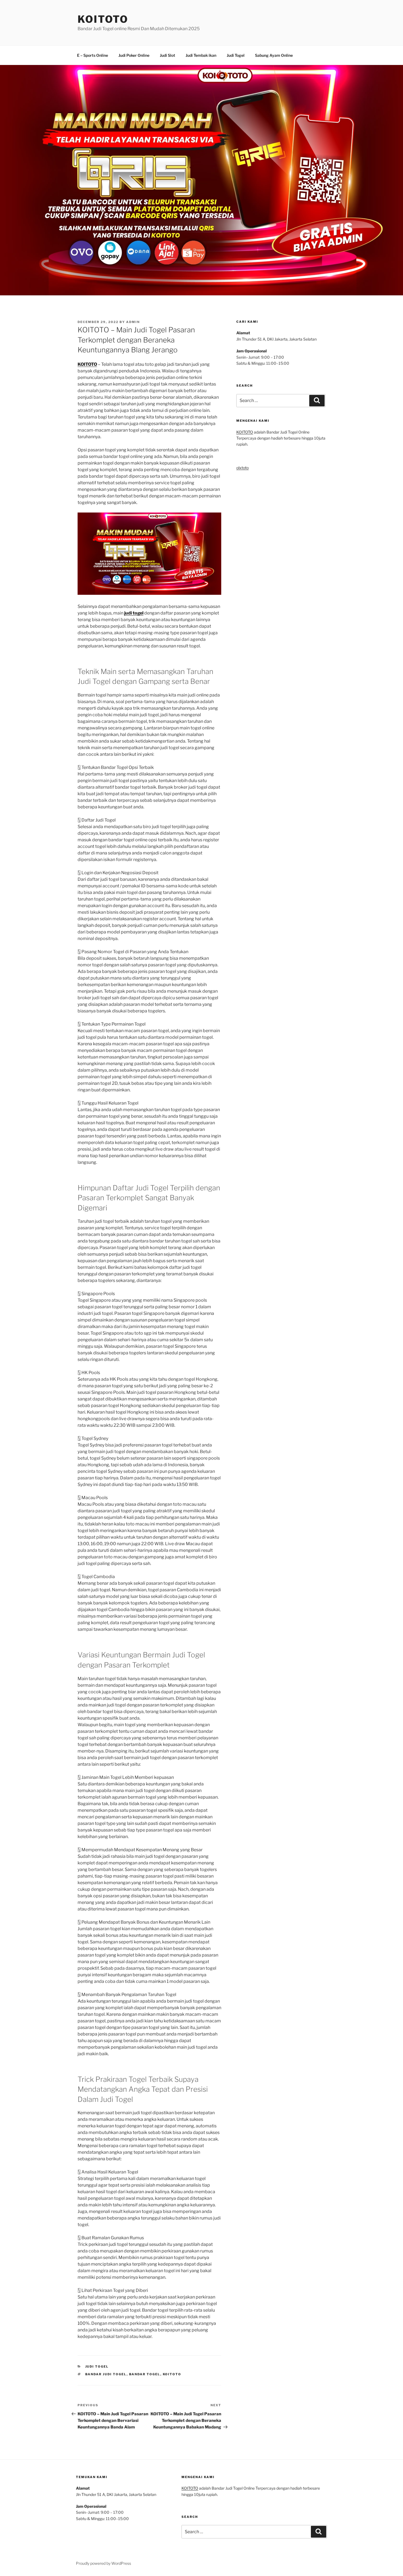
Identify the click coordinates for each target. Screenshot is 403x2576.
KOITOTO (103, 19)
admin (133, 322)
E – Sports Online (93, 55)
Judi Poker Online (134, 55)
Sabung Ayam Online (274, 55)
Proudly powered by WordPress (103, 2563)
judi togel (134, 613)
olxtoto (242, 468)
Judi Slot (168, 55)
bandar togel (145, 2374)
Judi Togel (236, 55)
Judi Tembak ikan (201, 55)
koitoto (172, 2374)
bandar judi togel (106, 2374)
